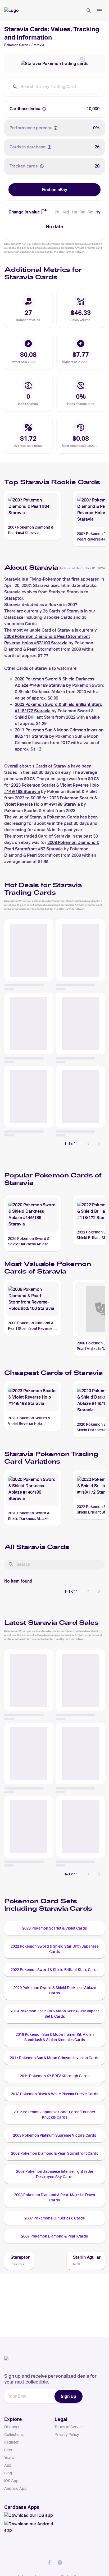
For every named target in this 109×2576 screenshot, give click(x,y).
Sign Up (69, 2396)
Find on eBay (54, 190)
